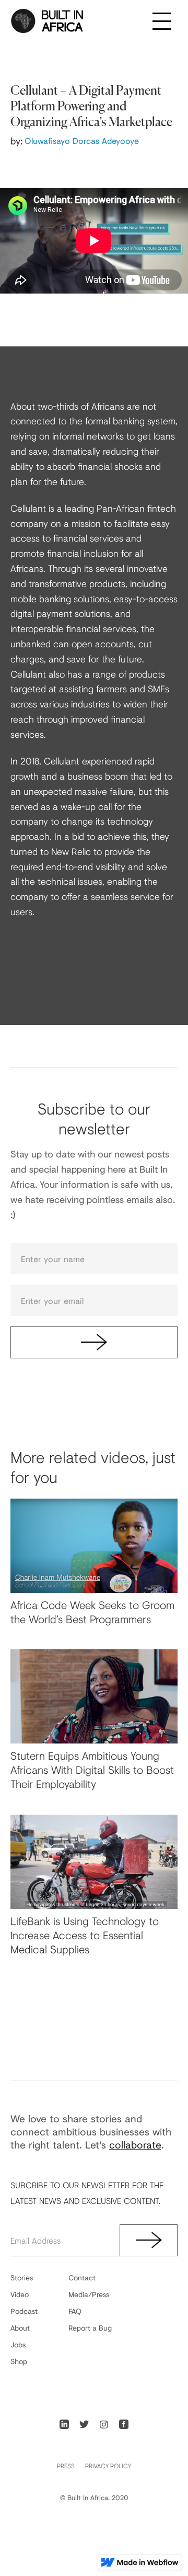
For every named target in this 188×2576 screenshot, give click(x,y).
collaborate (135, 2145)
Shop (19, 2361)
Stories (22, 2277)
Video (20, 2294)
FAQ (75, 2311)
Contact (82, 2277)
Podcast (24, 2311)
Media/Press (89, 2294)
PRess (66, 2466)
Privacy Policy (108, 2466)
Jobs (18, 2344)
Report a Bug (90, 2328)
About (20, 2328)
